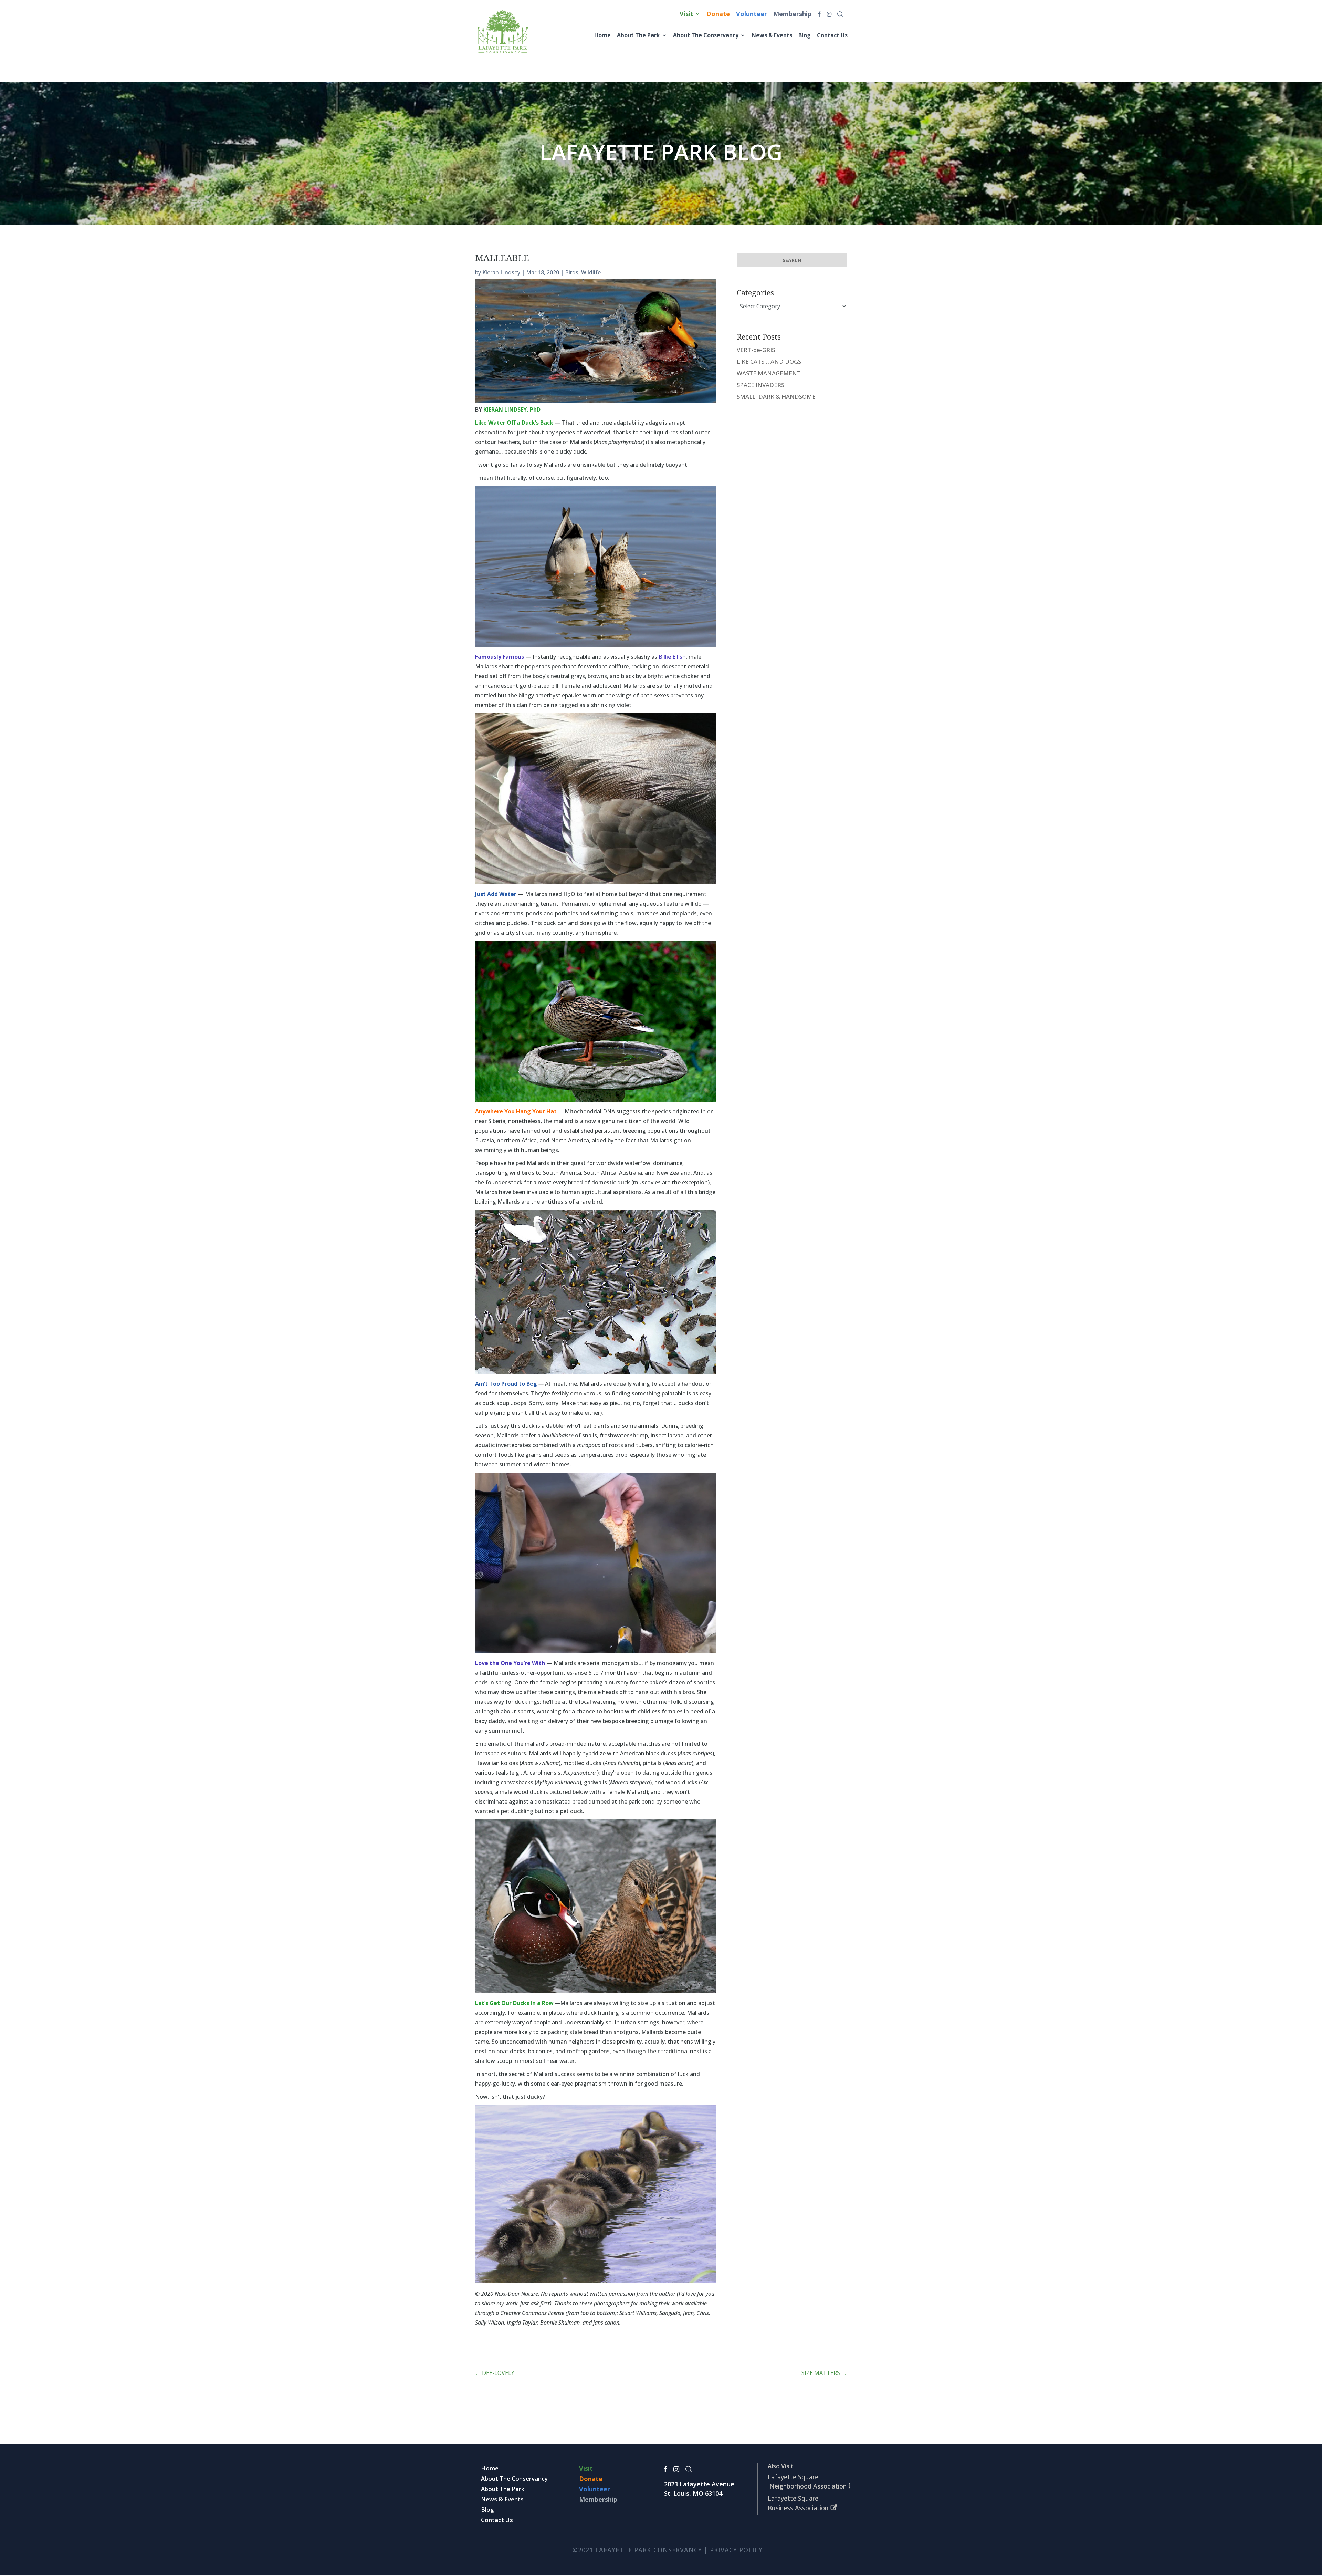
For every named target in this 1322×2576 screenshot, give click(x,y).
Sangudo (670, 2313)
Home (622, 35)
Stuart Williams (638, 2313)
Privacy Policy (736, 2550)
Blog (808, 35)
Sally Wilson (490, 2323)
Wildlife (591, 272)
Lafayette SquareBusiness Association (798, 2503)
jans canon (606, 2323)
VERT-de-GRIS (756, 350)
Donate (718, 15)
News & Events (778, 35)
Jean (688, 2313)
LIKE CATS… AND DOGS (769, 361)
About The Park (655, 35)
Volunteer (752, 15)
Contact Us (834, 35)
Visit (686, 15)
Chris (703, 2313)
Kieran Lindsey (501, 272)
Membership (792, 15)
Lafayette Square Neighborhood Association (807, 2481)
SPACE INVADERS (760, 385)
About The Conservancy (717, 35)
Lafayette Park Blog (661, 152)
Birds (572, 272)
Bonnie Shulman (560, 2323)
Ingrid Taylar (522, 2323)
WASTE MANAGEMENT (769, 373)
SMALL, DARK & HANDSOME (776, 397)
